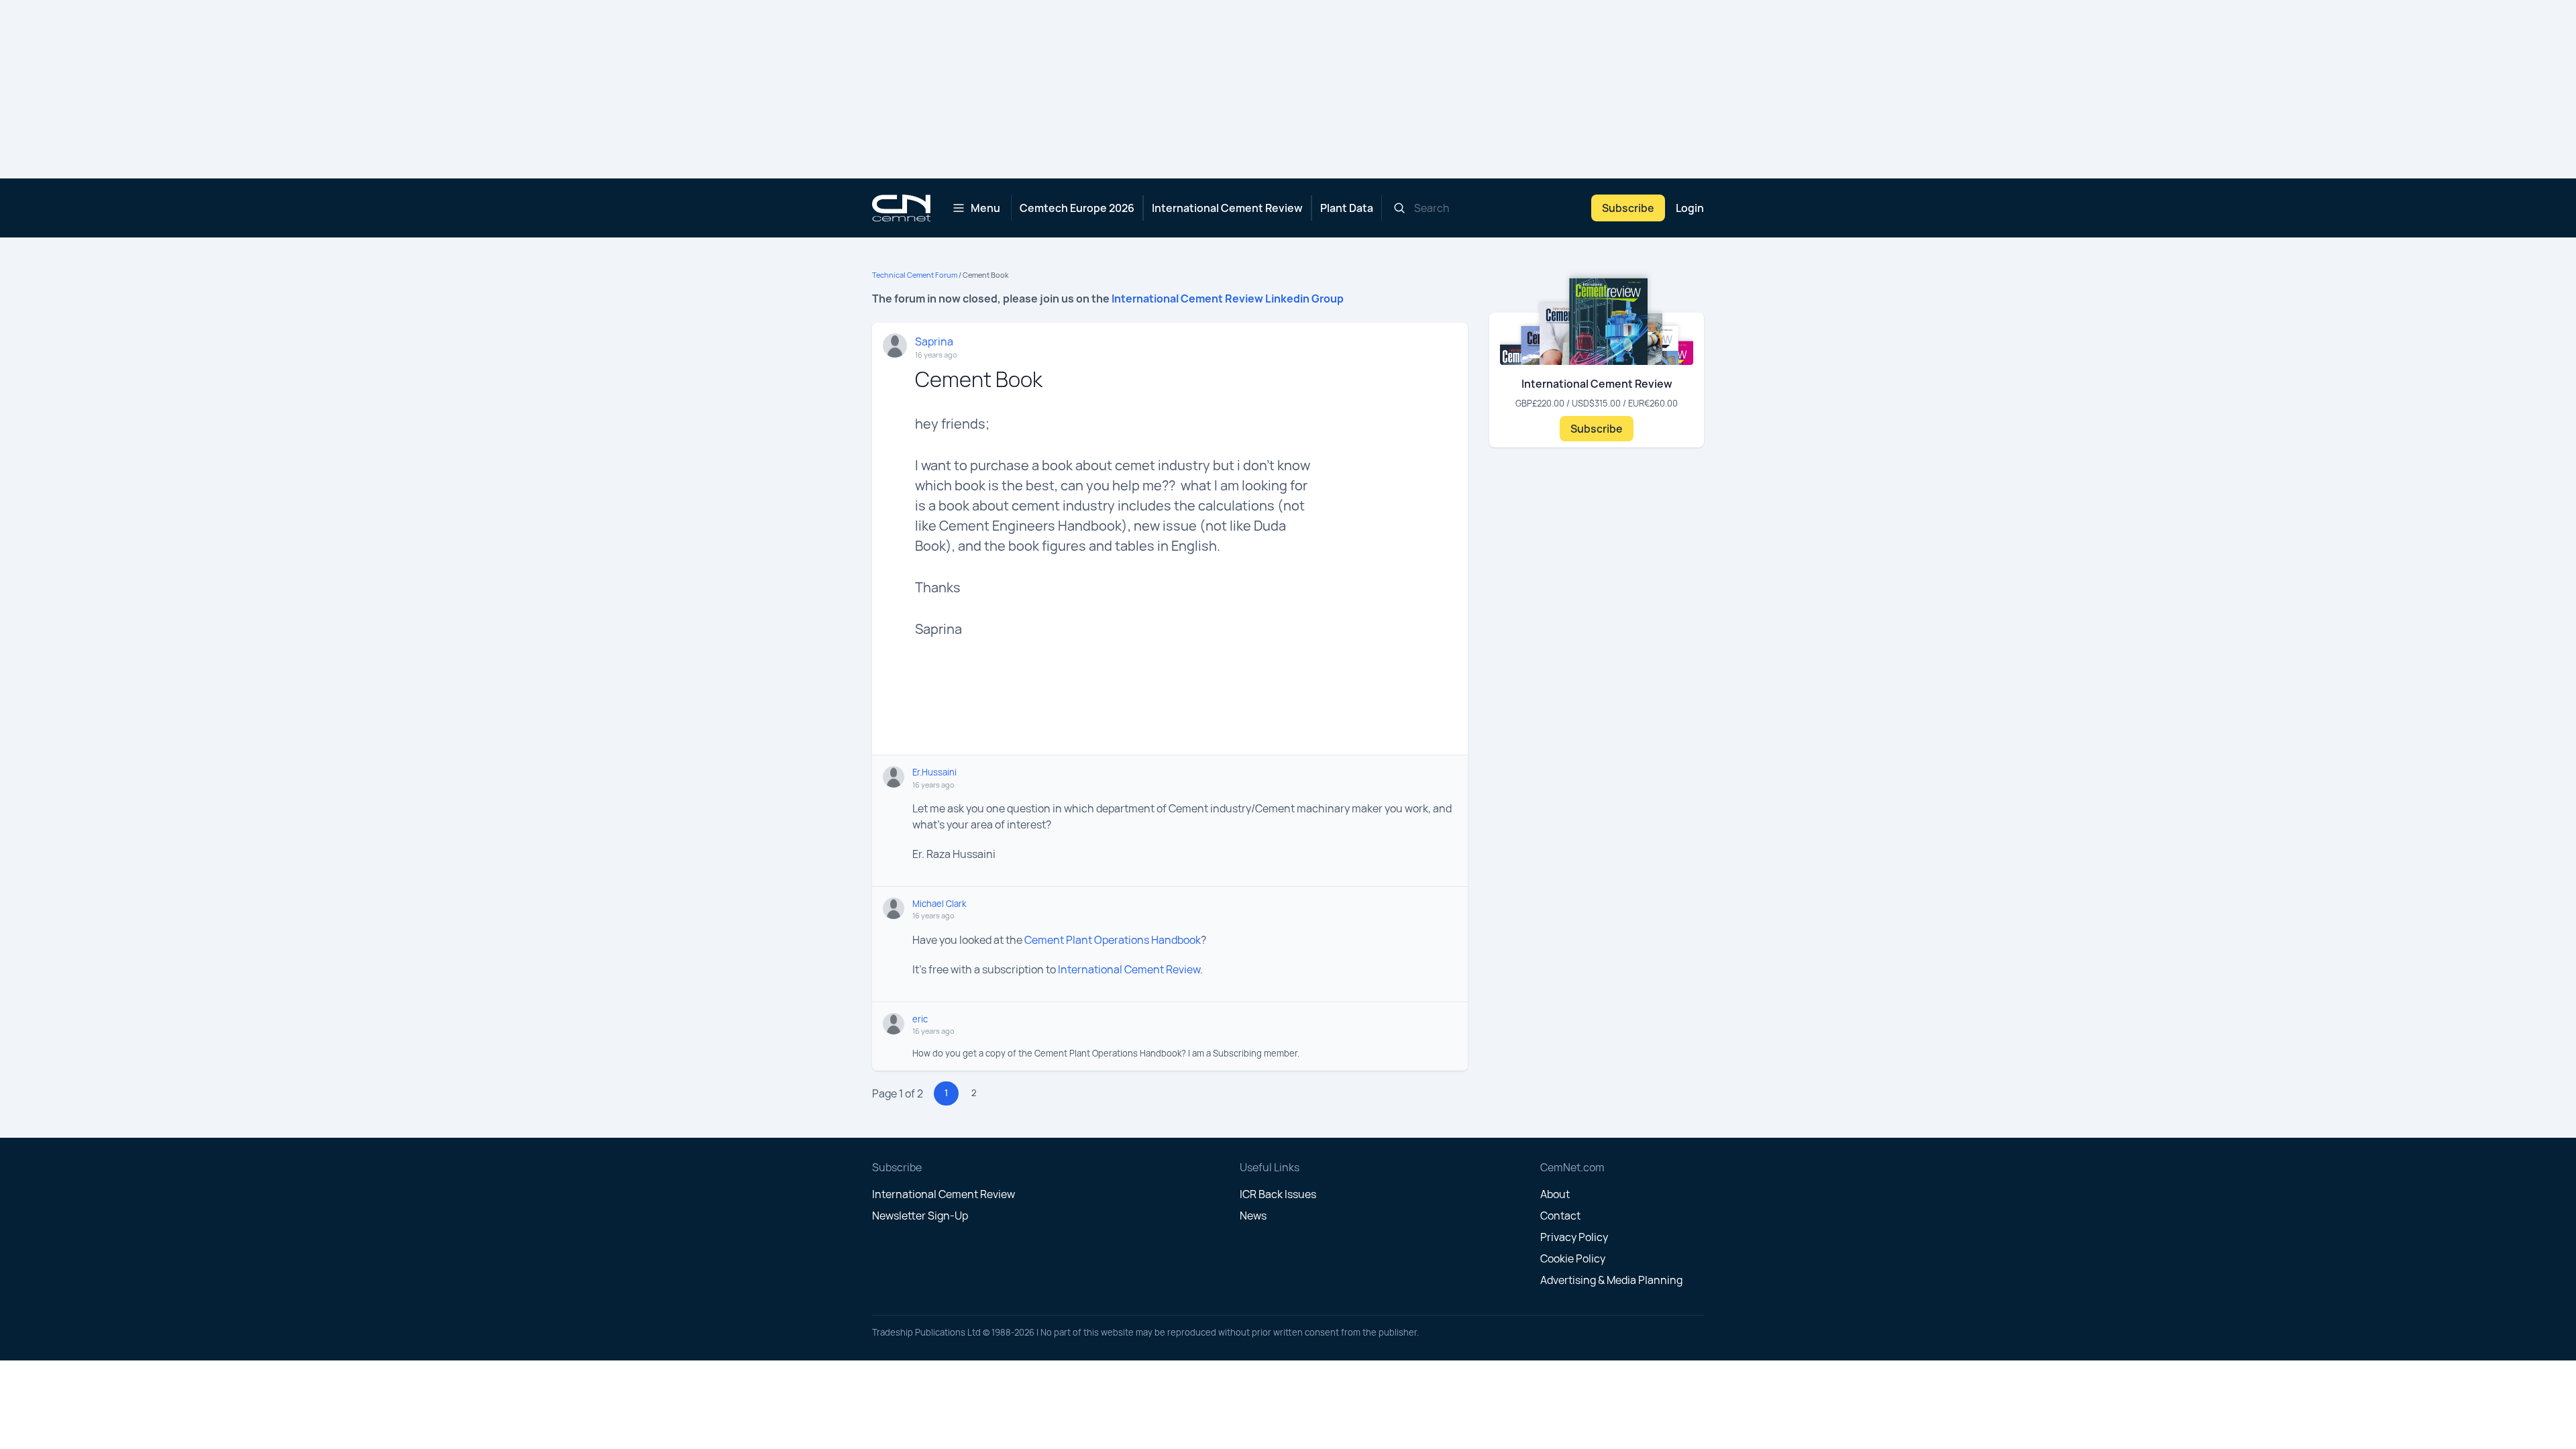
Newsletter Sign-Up (920, 1216)
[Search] (1399, 208)
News (1253, 1216)
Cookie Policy (1573, 1258)
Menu (985, 208)
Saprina (934, 341)
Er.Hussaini (934, 772)
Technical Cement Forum (915, 275)
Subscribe (1628, 208)
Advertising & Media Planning (1611, 1280)
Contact (1560, 1216)
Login (1690, 208)
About (1555, 1194)
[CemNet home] (901, 208)
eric (920, 1019)
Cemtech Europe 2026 (1077, 208)
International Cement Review (1227, 208)
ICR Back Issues (1278, 1194)
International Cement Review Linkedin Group (1228, 299)
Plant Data (1347, 208)
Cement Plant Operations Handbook (1113, 940)
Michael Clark (939, 904)
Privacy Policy (1574, 1237)
